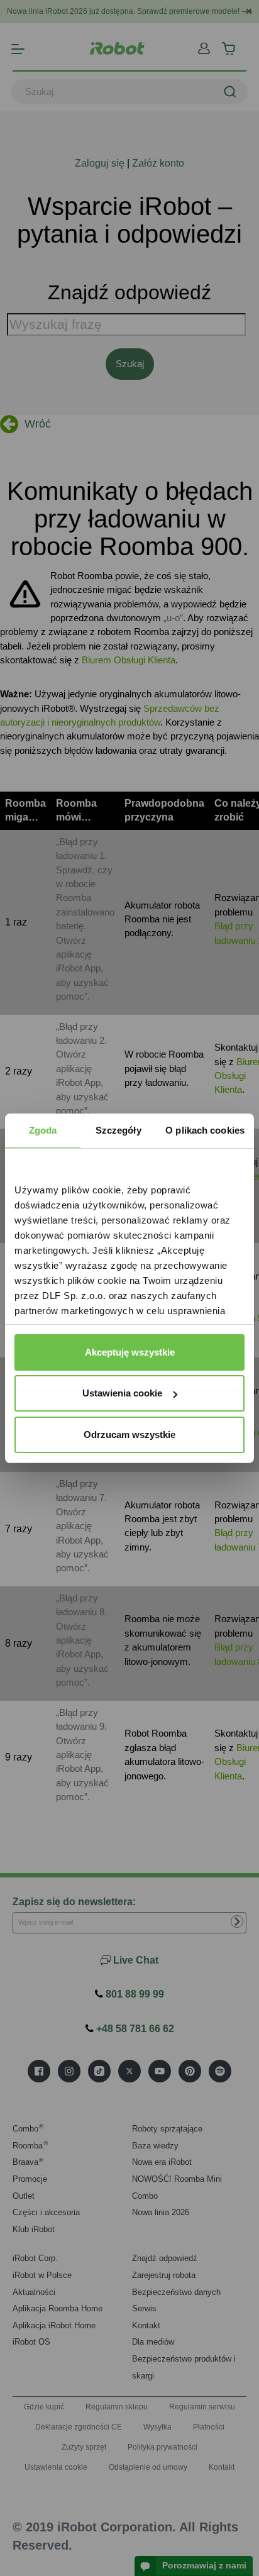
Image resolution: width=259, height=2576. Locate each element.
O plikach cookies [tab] (205, 1130)
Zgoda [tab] (43, 1130)
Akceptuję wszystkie (130, 1352)
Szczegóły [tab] (118, 1130)
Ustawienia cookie (122, 1393)
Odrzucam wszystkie (129, 1434)
